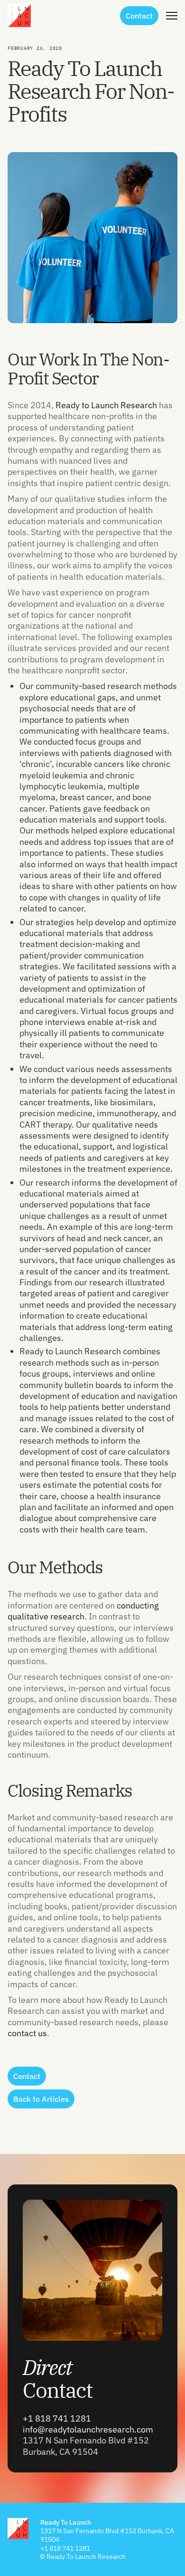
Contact (58, 2379)
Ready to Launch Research (106, 405)
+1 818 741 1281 (57, 2418)
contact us (27, 2033)
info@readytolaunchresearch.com (88, 2429)
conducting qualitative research (83, 1611)
